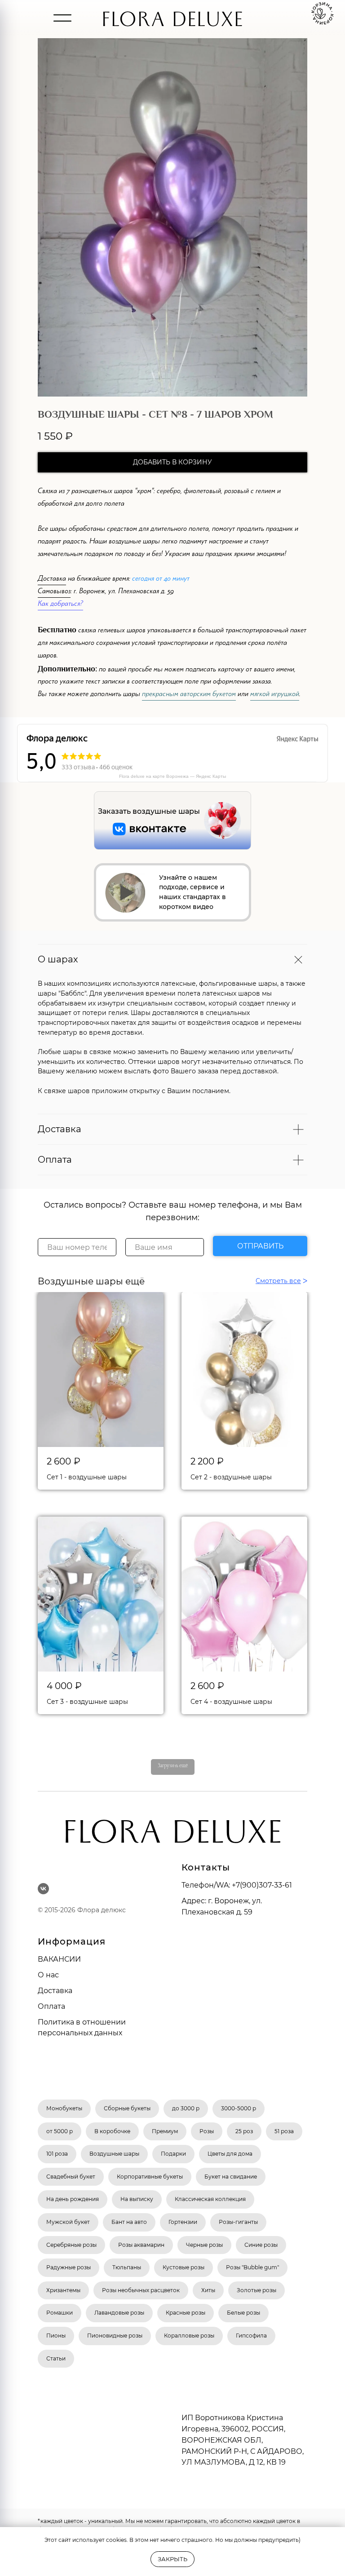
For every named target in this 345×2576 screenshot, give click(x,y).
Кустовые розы (184, 2267)
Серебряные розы (71, 2245)
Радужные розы (69, 2267)
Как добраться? (60, 605)
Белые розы (243, 2313)
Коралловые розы (189, 2336)
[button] (125, 893)
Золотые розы (257, 2290)
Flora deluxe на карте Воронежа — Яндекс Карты (172, 776)
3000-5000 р (239, 2108)
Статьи (56, 2358)
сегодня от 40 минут (161, 580)
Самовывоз (54, 592)
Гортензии (183, 2222)
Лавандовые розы (119, 2313)
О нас (48, 1975)
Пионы (56, 2336)
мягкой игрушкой (275, 695)
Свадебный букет (71, 2177)
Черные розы (204, 2245)
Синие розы (261, 2245)
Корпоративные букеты (150, 2177)
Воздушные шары (114, 2154)
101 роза (57, 2154)
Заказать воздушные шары (149, 811)
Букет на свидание (231, 2177)
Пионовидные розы (115, 2336)
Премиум (165, 2131)
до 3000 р (186, 2108)
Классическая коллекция (210, 2199)
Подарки (173, 2154)
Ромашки (60, 2313)
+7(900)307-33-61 (262, 1885)
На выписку (137, 2199)
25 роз (244, 2131)
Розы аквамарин (141, 2245)
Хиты (208, 2290)
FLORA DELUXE (172, 23)
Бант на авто (129, 2222)
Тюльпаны (127, 2267)
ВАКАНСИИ (59, 1959)
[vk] (43, 1889)
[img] (62, 18)
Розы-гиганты (238, 2222)
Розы (207, 2131)
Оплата (51, 2006)
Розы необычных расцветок (141, 2290)
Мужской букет (68, 2222)
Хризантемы (63, 2290)
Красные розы (186, 2313)
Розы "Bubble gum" (252, 2267)
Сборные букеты (127, 2108)
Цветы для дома (230, 2154)
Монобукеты (64, 2108)
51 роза (284, 2131)
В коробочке (112, 2131)
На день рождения (73, 2199)
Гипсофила (251, 2336)
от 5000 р (60, 2131)
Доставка (52, 580)
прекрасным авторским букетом (189, 695)
